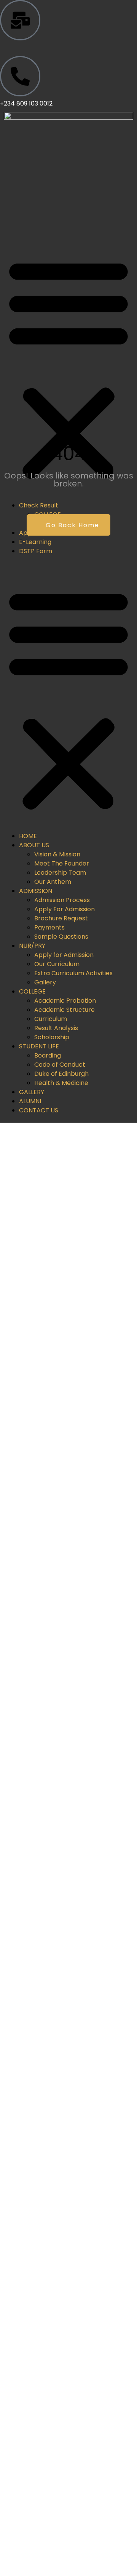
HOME (28, 836)
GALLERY (32, 1092)
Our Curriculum (57, 964)
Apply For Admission (65, 909)
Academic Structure (65, 1010)
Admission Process (62, 900)
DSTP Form (36, 551)
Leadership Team (60, 873)
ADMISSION (36, 891)
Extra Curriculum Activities (73, 973)
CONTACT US (39, 1110)
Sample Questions (61, 937)
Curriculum (51, 1019)
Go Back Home (71, 525)
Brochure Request (61, 918)
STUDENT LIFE (39, 1046)
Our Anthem (53, 882)
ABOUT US (34, 845)
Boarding (48, 1055)
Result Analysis (56, 1028)
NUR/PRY (32, 946)
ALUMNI (30, 1101)
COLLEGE (32, 991)
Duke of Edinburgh (61, 1074)
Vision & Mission (57, 854)
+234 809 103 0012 (26, 103)
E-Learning (35, 542)
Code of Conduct (60, 1065)
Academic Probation (65, 1001)
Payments (49, 927)
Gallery (45, 982)
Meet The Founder (62, 863)
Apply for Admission (64, 955)
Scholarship (52, 1037)
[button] (68, 369)
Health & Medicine (61, 1083)
